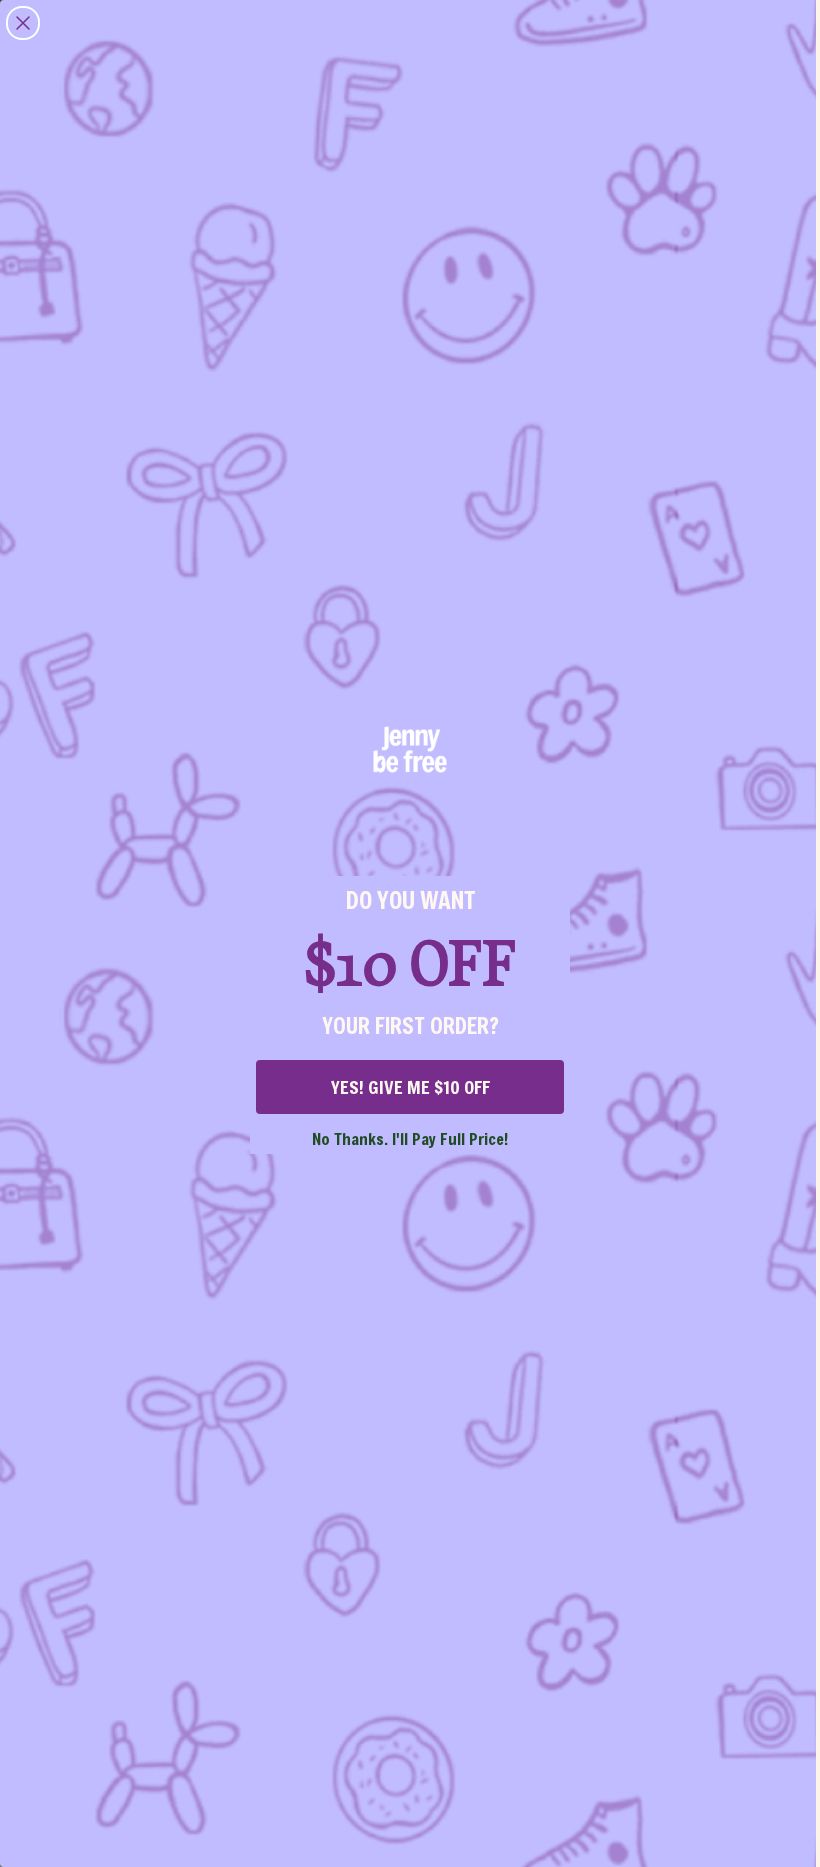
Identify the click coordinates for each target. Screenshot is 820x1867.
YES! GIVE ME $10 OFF (410, 1087)
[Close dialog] (23, 23)
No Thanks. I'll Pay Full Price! (410, 1138)
